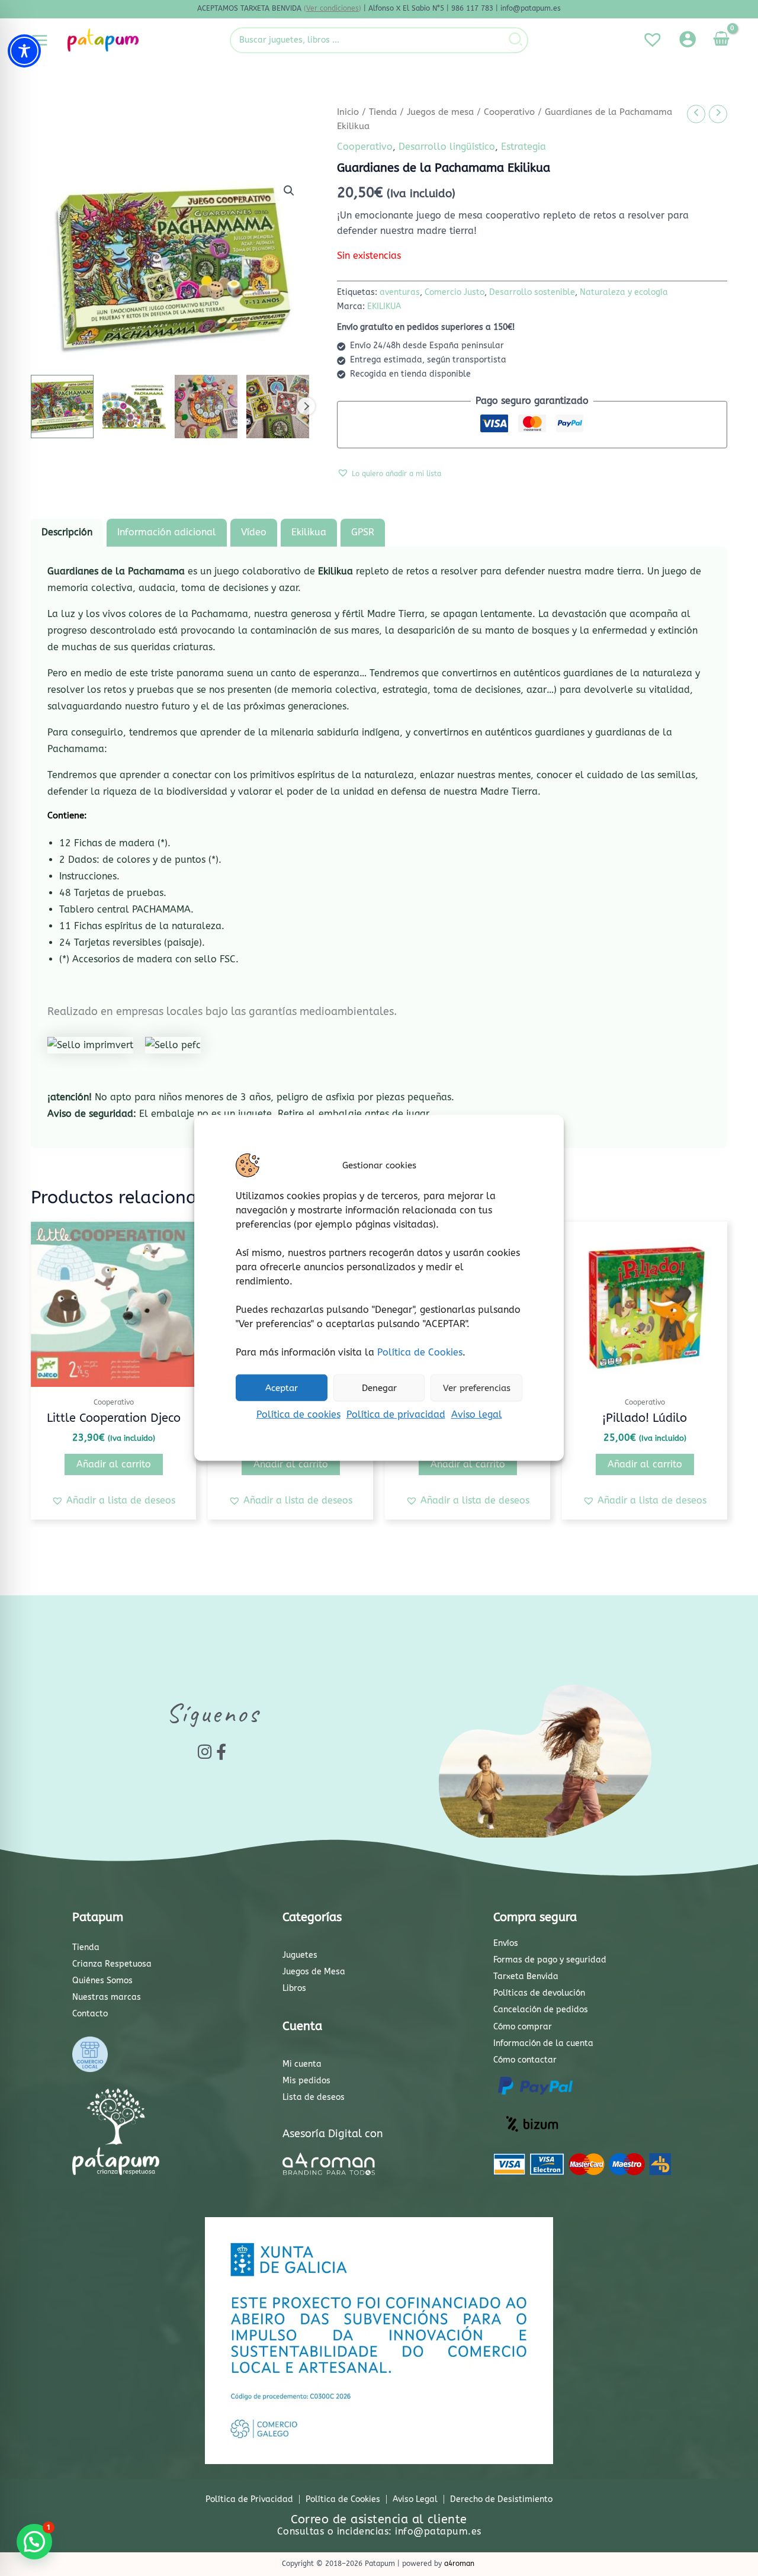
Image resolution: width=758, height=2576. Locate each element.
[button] (289, 191)
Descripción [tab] (67, 532)
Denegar (379, 1387)
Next (306, 406)
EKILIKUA (384, 306)
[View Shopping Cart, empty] (721, 40)
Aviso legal (477, 1414)
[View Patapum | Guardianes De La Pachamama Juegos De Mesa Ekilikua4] (278, 406)
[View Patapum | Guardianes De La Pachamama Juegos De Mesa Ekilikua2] (134, 406)
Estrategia (523, 147)
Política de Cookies (420, 1352)
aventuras (400, 292)
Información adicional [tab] (167, 532)
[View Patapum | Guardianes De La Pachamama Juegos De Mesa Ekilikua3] (206, 406)
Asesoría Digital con (333, 2134)
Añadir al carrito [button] (114, 1464)
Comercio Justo (455, 292)
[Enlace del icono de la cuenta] (688, 39)
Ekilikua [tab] (309, 532)
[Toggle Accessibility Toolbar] (24, 51)
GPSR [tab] (363, 532)
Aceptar (282, 1387)
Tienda (383, 112)
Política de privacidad (396, 1414)
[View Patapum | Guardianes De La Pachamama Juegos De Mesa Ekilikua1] (62, 406)
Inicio (348, 112)
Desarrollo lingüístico (447, 147)
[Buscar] (516, 40)
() (333, 8)
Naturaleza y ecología (624, 292)
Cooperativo (509, 112)
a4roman (459, 2564)
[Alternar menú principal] (40, 40)
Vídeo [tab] (254, 532)
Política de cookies (298, 1414)
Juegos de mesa (440, 112)
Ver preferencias (477, 1387)
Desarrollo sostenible (532, 292)
